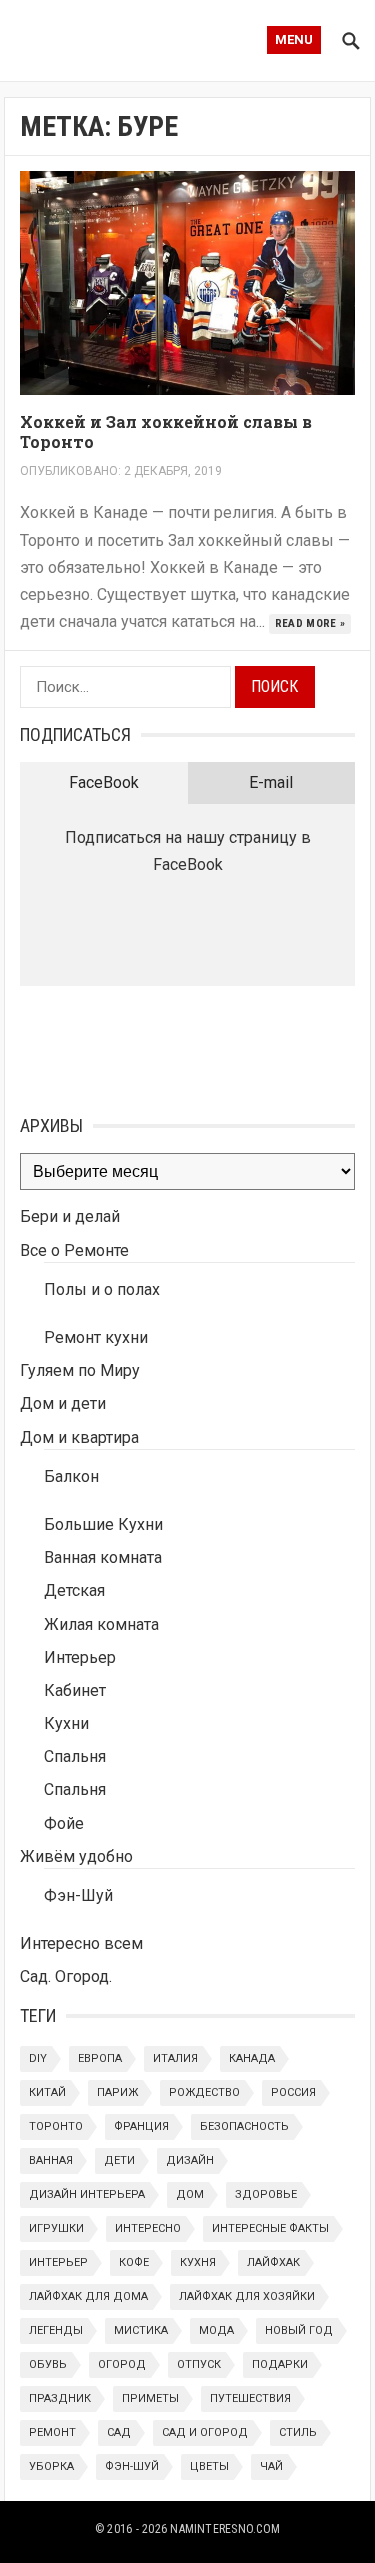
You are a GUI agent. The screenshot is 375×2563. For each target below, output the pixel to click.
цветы (209, 2466)
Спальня (75, 1756)
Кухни (66, 1723)
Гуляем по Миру (80, 1370)
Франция (141, 2126)
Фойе (64, 1823)
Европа (100, 2058)
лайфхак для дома (88, 2296)
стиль (298, 2432)
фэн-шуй (132, 2466)
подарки (280, 2364)
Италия (175, 2058)
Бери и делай (70, 1216)
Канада (252, 2058)
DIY (38, 2058)
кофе (134, 2262)
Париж (117, 2092)
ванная (51, 2160)
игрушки (56, 2228)
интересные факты (270, 2228)
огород (122, 2364)
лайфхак (273, 2262)
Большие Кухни (103, 1524)
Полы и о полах (102, 1289)
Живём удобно (76, 1856)
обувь (48, 2364)
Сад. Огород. (66, 1976)
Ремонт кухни (96, 1337)
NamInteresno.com (225, 2529)
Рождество (204, 2092)
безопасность (244, 2126)
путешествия (250, 2398)
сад (119, 2432)
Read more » (310, 623)
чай (271, 2466)
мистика (141, 2330)
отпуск (199, 2364)
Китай (47, 2092)
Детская (74, 1590)
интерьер (58, 2262)
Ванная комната (103, 1557)
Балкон (71, 1476)
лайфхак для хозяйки (247, 2296)
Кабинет (75, 1690)
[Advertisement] (120, 1046)
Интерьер (80, 1657)
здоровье (266, 2194)
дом (190, 2194)
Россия (293, 2092)
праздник (60, 2398)
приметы (150, 2398)
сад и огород (205, 2432)
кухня (198, 2262)
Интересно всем (81, 1943)
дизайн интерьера (87, 2194)
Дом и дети (63, 1403)
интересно (148, 2228)
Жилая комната (101, 1624)
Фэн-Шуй (78, 1895)
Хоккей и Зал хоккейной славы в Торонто (166, 432)
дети (119, 2160)
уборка (51, 2466)
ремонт (52, 2432)
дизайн (190, 2160)
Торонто (56, 2126)
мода (216, 2330)
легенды (56, 2330)
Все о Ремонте (74, 1250)
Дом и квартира (79, 1437)
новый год (299, 2330)
